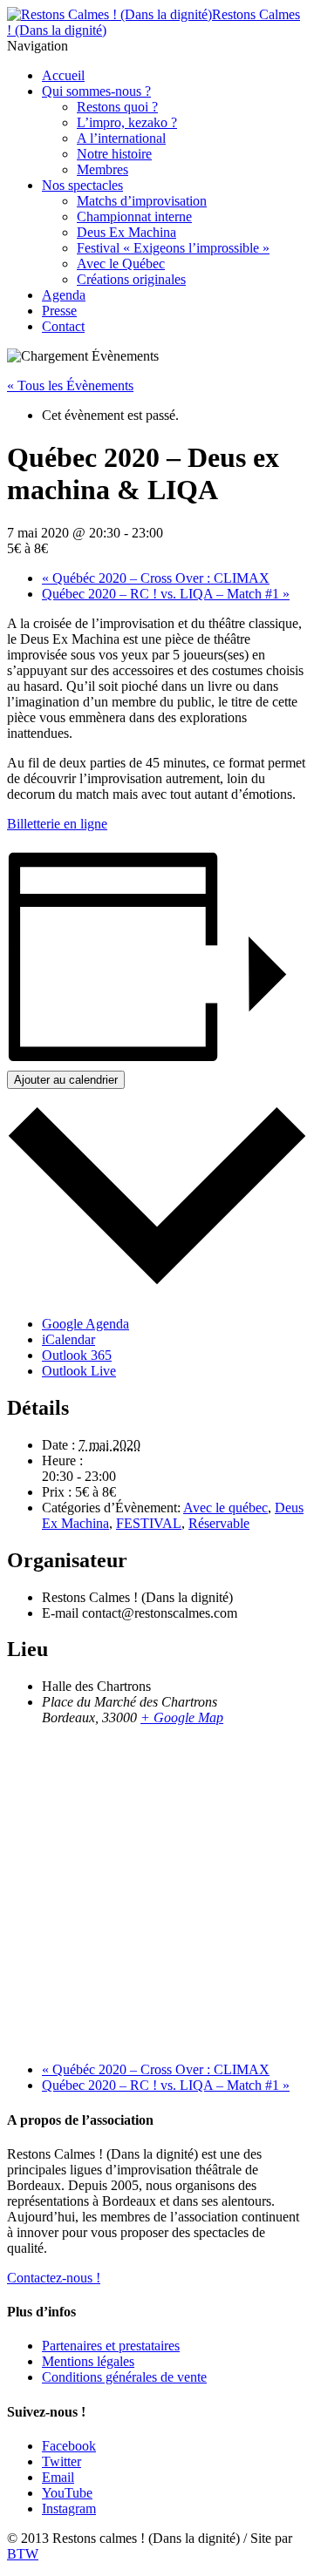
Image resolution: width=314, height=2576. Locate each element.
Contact (63, 326)
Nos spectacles (82, 185)
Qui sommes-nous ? (96, 91)
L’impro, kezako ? (127, 122)
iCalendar (68, 1339)
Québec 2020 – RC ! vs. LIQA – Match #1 (166, 594)
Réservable (219, 1523)
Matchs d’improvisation (142, 201)
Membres (102, 169)
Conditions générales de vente (124, 2377)
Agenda (64, 295)
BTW (23, 2554)
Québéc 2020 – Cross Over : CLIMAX (156, 578)
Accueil (63, 75)
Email (58, 2477)
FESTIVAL (149, 1523)
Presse (59, 311)
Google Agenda (85, 1324)
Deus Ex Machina (126, 232)
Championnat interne (134, 216)
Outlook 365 (77, 1355)
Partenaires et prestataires (111, 2346)
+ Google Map (182, 1717)
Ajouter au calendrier (66, 1080)
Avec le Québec (121, 264)
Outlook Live (79, 1371)
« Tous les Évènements (70, 385)
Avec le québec (225, 1508)
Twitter (61, 2461)
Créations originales (131, 279)
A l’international (121, 138)
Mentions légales (88, 2361)
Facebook (69, 2446)
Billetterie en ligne (57, 824)
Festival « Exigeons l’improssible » (173, 248)
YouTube (67, 2493)
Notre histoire (114, 154)
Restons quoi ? (117, 107)
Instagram (69, 2508)
